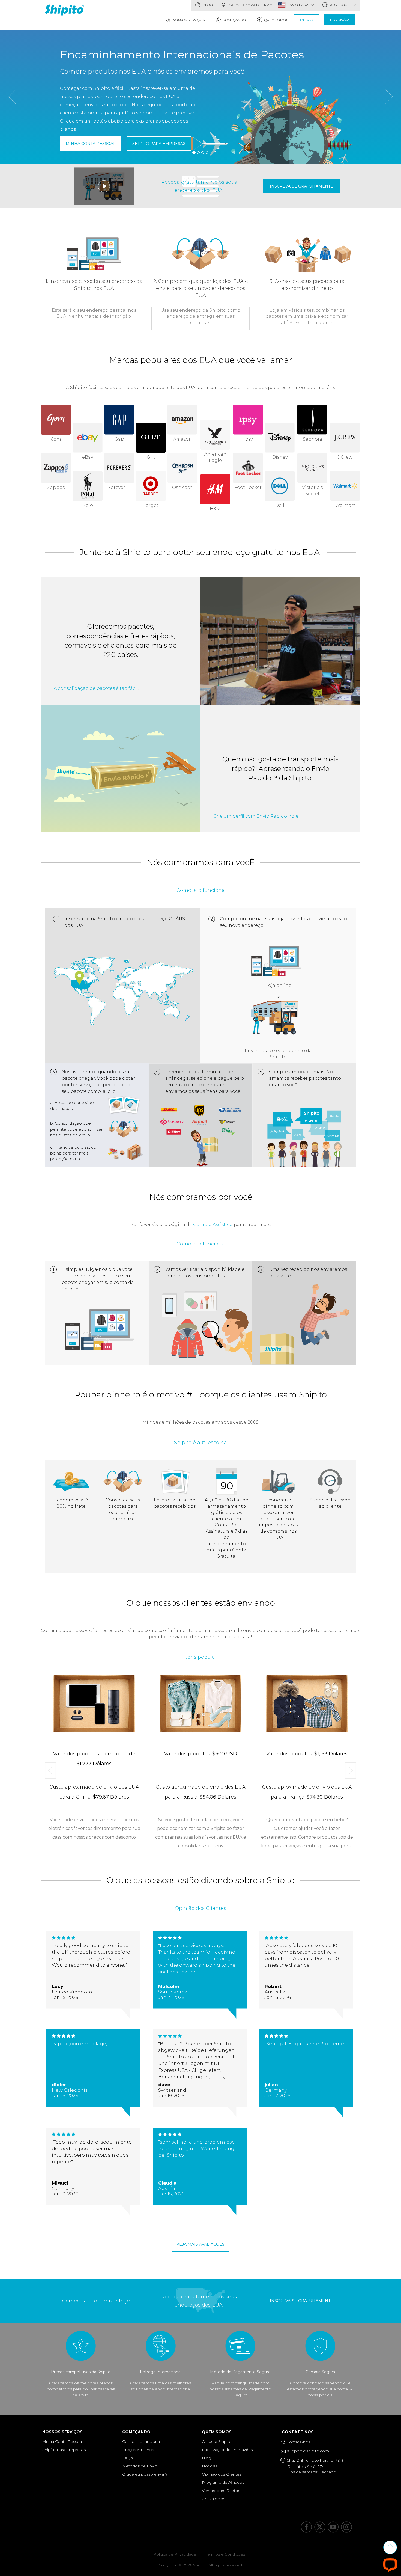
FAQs (127, 2458)
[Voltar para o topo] (390, 2547)
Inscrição (339, 20)
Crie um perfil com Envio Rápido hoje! (257, 816)
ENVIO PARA (298, 5)
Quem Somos (276, 20)
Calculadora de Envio (250, 5)
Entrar (306, 20)
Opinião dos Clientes (222, 2474)
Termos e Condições (225, 2554)
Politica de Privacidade (175, 2554)
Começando (234, 20)
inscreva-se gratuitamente (301, 186)
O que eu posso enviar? (145, 2474)
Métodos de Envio (140, 2466)
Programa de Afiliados (223, 2482)
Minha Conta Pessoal (91, 144)
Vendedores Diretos (221, 2491)
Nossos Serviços (189, 20)
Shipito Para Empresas (159, 144)
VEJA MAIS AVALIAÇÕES (200, 2244)
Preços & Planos (138, 2450)
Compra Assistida (213, 1225)
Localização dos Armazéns (227, 2450)
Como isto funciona (141, 2441)
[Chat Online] (390, 2565)
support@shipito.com (307, 2451)
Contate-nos (299, 2432)
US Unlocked (214, 2499)
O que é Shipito (217, 2441)
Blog (207, 5)
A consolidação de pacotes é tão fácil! (97, 688)
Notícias (210, 2466)
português (340, 5)
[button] (12, 127)
